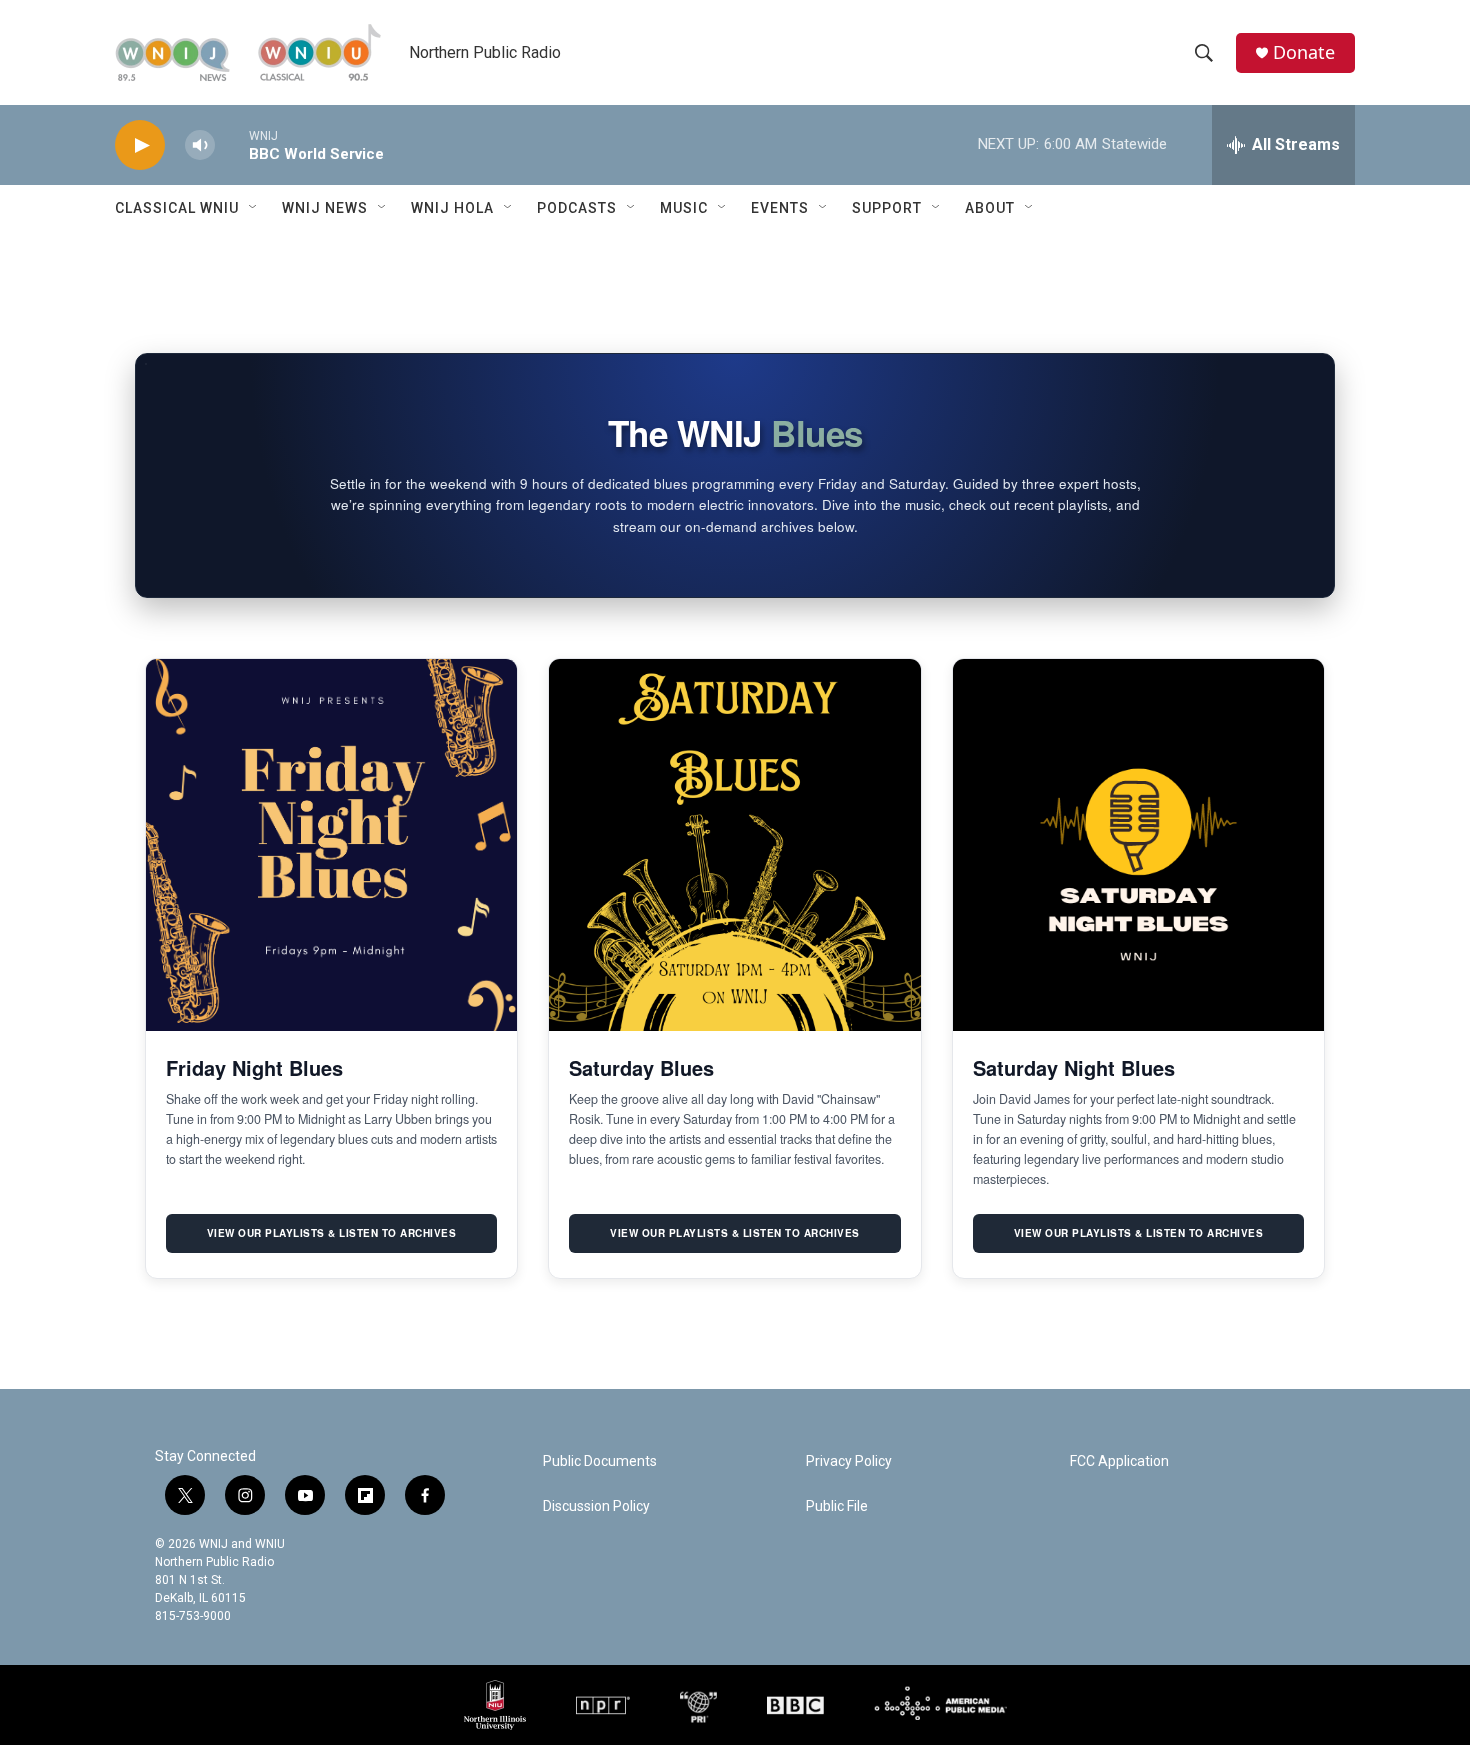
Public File (837, 1506)
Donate (1304, 52)
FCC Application (1119, 1461)
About (990, 208)
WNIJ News (325, 208)
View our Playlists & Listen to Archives (332, 1233)
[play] (140, 145)
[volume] (200, 145)
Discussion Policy (596, 1506)
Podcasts (577, 208)
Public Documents (600, 1461)
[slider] (232, 144)
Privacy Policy (849, 1461)
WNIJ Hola (452, 208)
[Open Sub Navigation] (254, 208)
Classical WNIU (177, 208)
